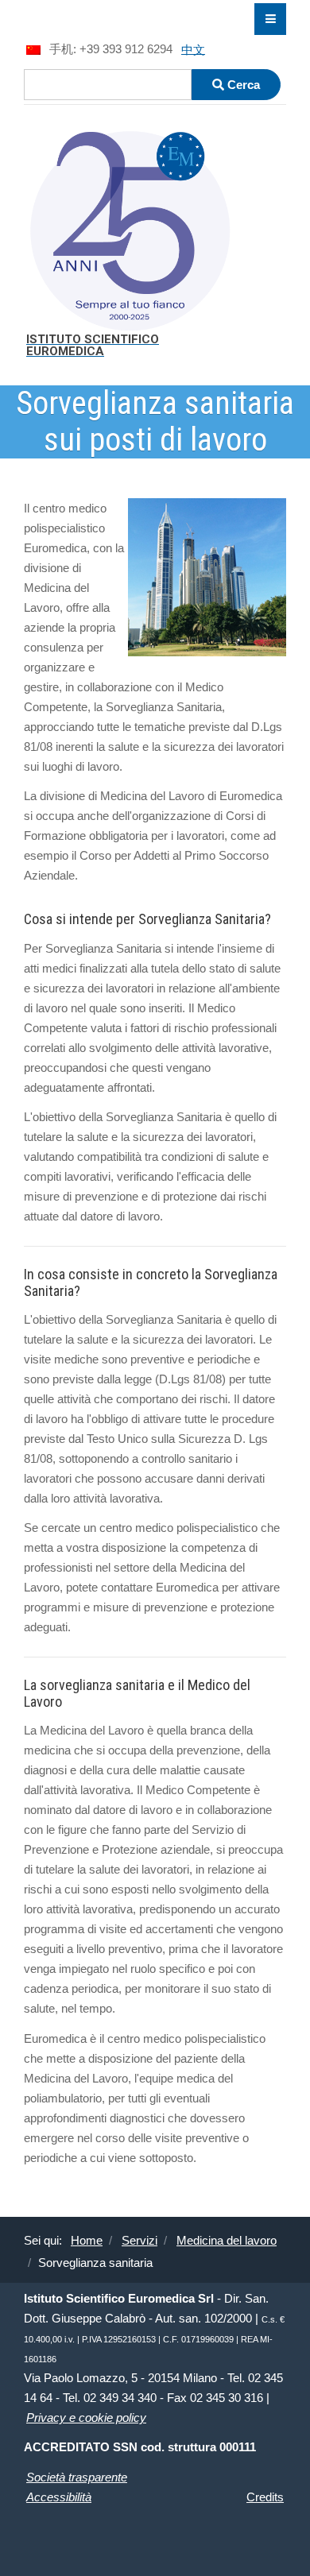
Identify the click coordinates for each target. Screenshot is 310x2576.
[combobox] (108, 85)
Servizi (139, 2240)
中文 (193, 49)
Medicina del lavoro (227, 2240)
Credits (265, 2497)
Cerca (242, 85)
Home (87, 2240)
